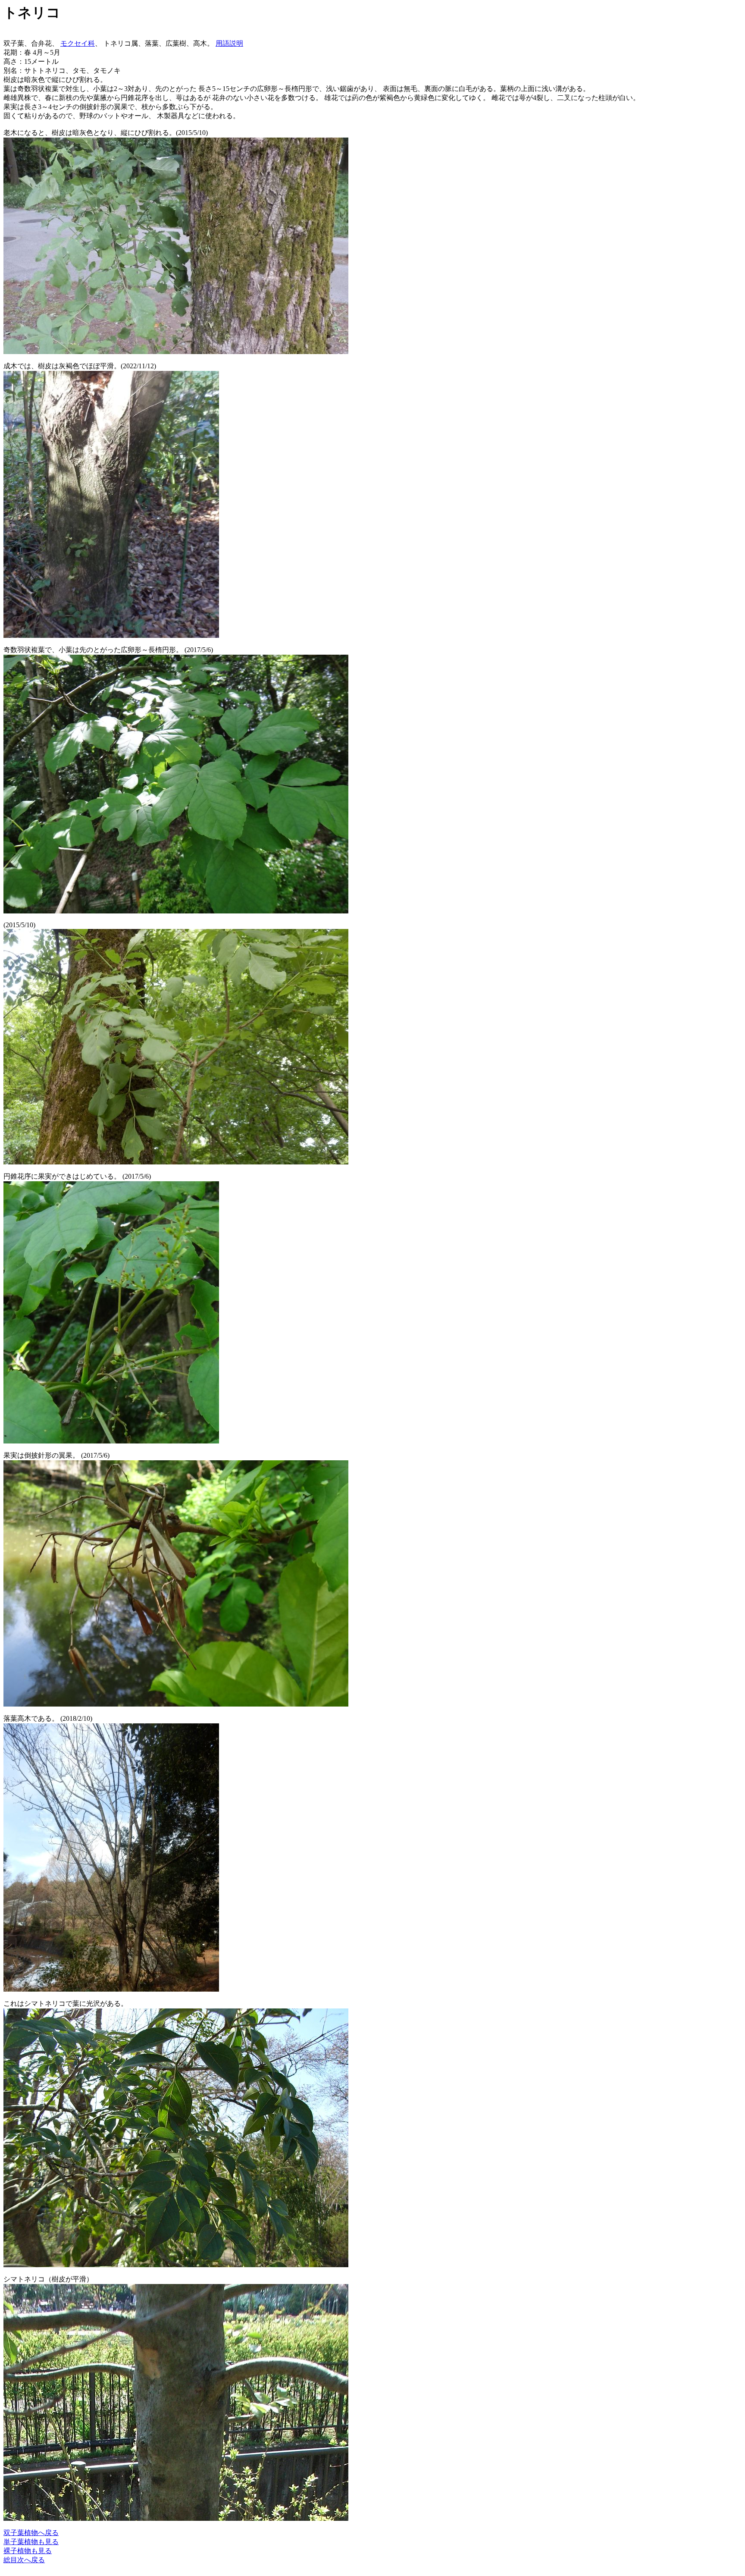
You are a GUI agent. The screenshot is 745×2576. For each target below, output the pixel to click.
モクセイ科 (78, 43)
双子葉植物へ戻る (31, 2533)
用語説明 (229, 43)
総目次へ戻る (24, 2560)
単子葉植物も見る (31, 2542)
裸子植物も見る (28, 2551)
